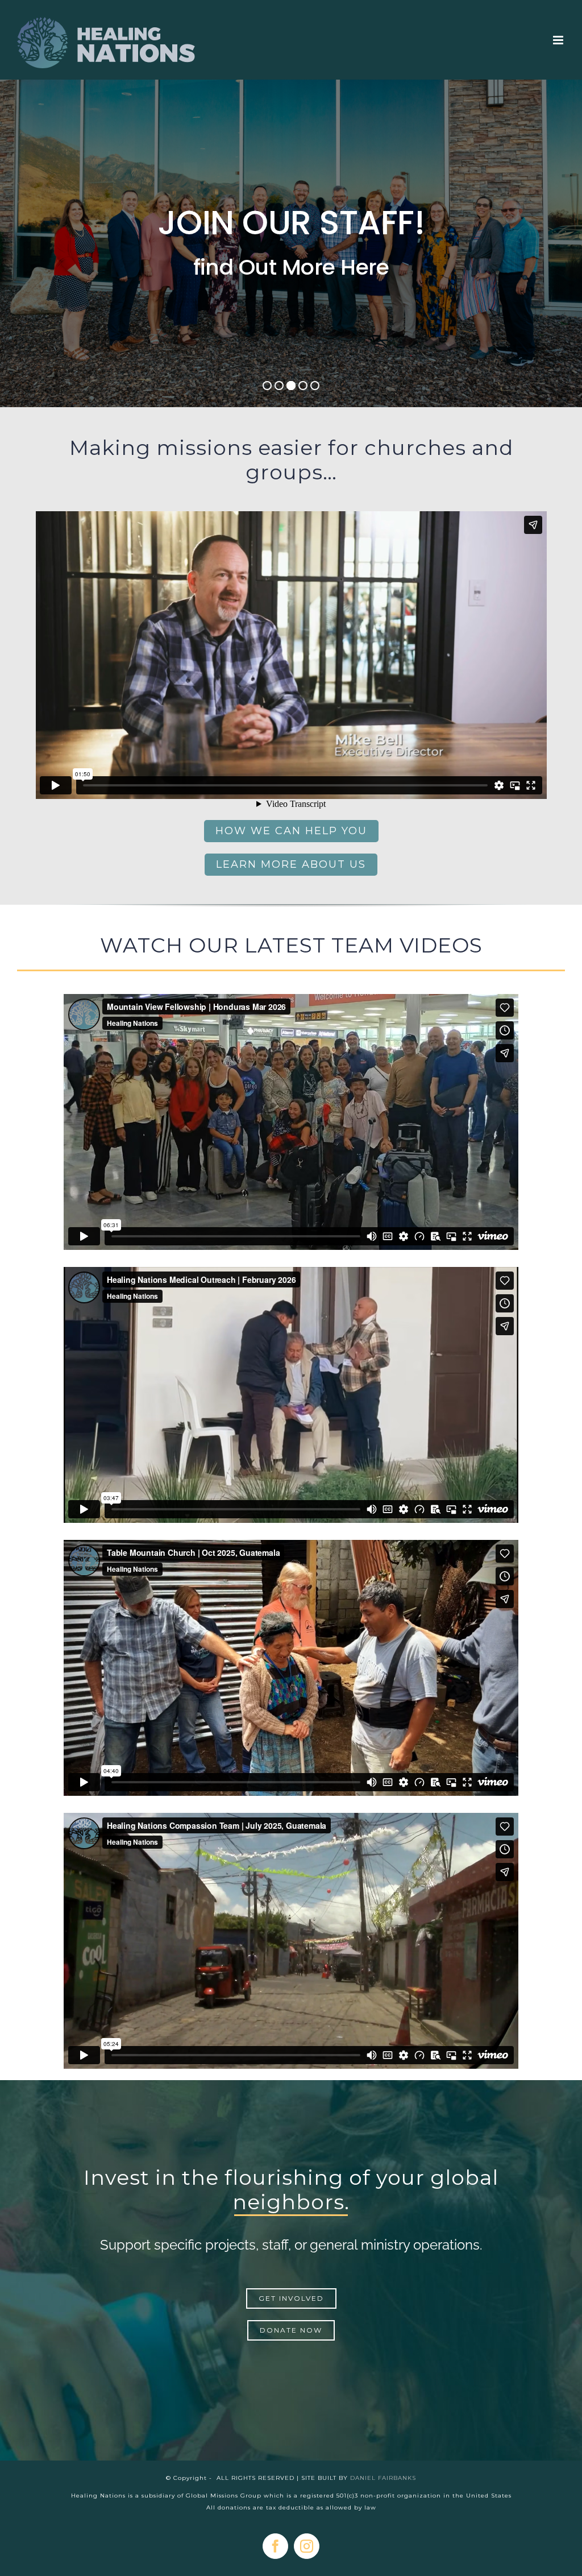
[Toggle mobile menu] (559, 40)
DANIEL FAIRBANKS (383, 2478)
